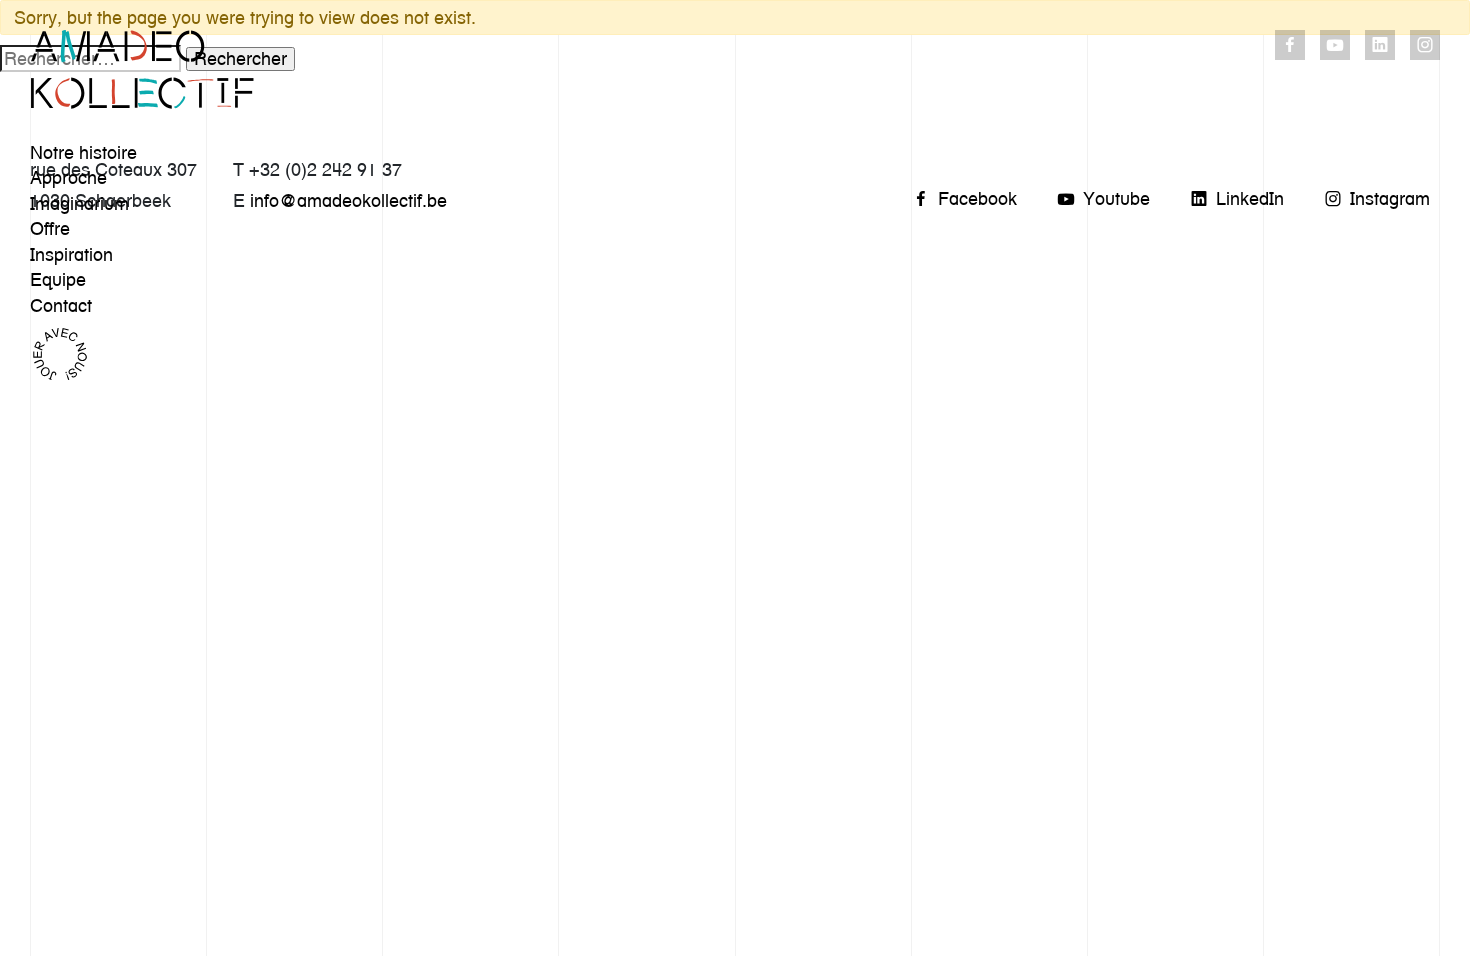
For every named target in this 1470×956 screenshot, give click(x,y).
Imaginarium (79, 203)
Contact (61, 305)
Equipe (58, 279)
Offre (50, 228)
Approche (68, 177)
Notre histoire (83, 152)
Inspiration (71, 254)
